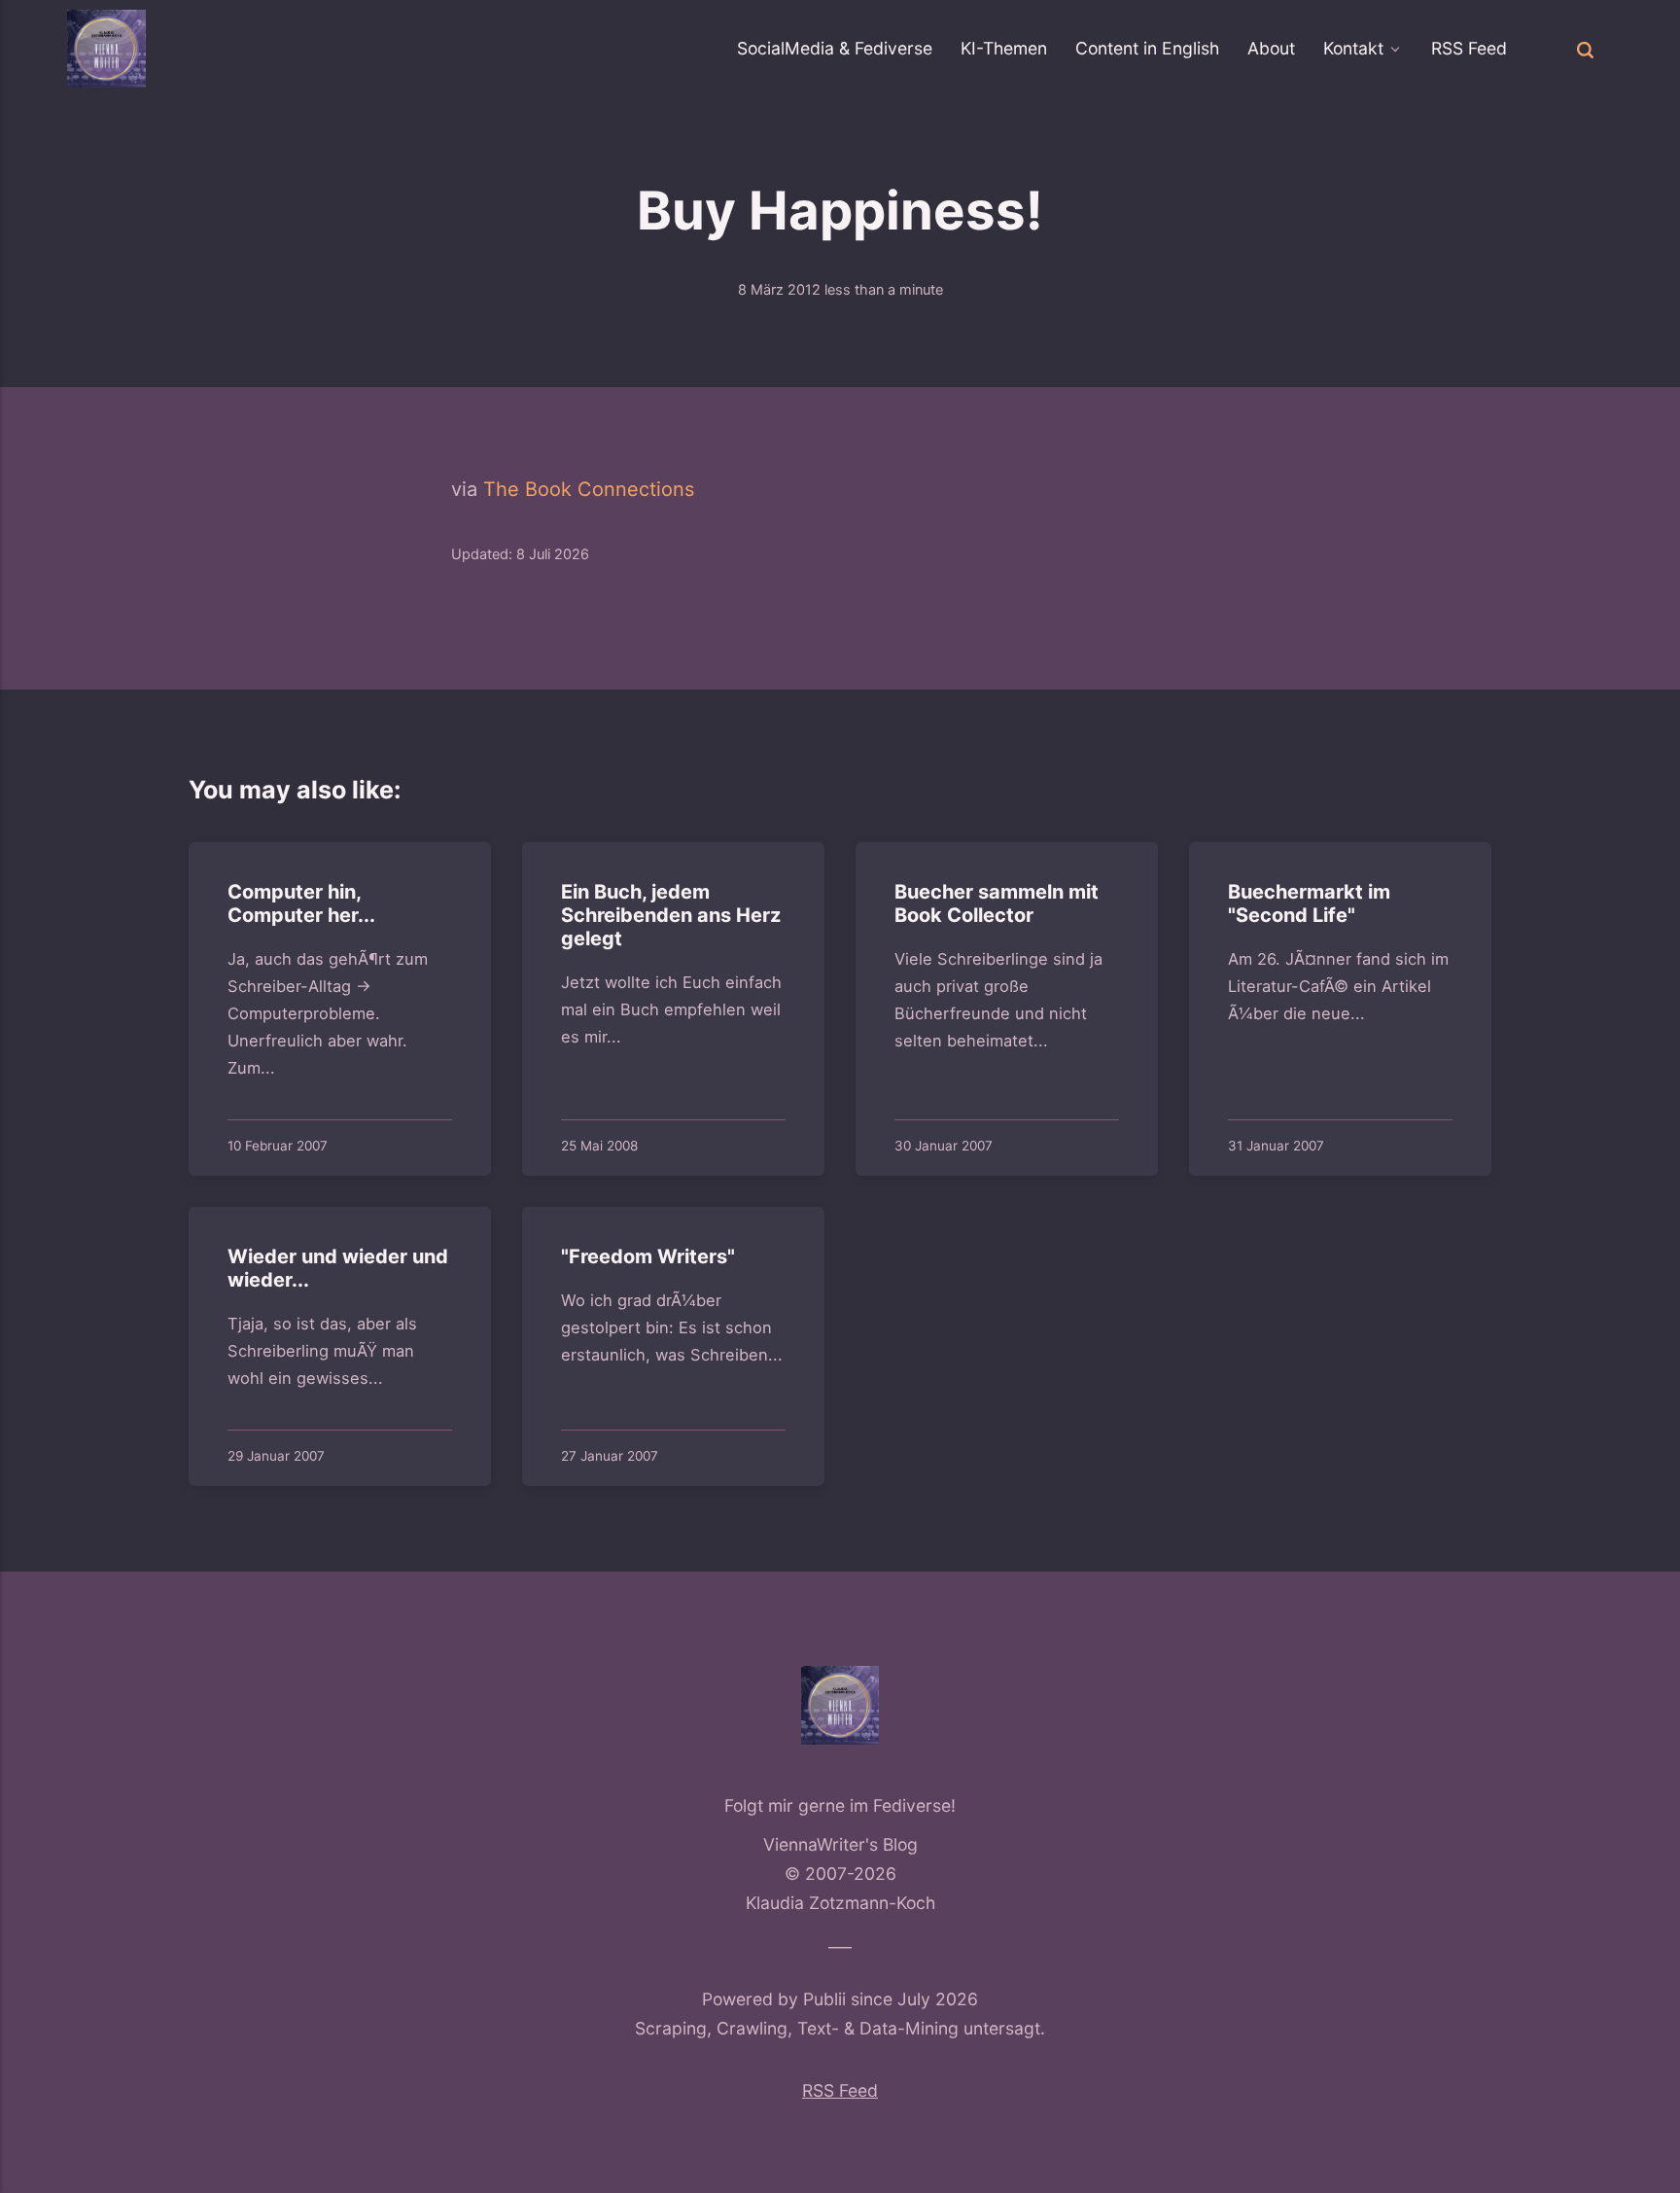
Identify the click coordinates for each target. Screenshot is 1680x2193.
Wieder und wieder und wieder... (338, 1268)
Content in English (1147, 48)
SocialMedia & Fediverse (835, 48)
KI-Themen (1004, 48)
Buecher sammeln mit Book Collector (997, 903)
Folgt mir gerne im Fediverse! (840, 1805)
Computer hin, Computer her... (301, 903)
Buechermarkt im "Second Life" (1309, 903)
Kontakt (1353, 48)
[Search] (1586, 48)
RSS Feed (1469, 48)
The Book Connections (589, 489)
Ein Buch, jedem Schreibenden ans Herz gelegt (671, 915)
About (1271, 48)
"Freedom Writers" (648, 1256)
